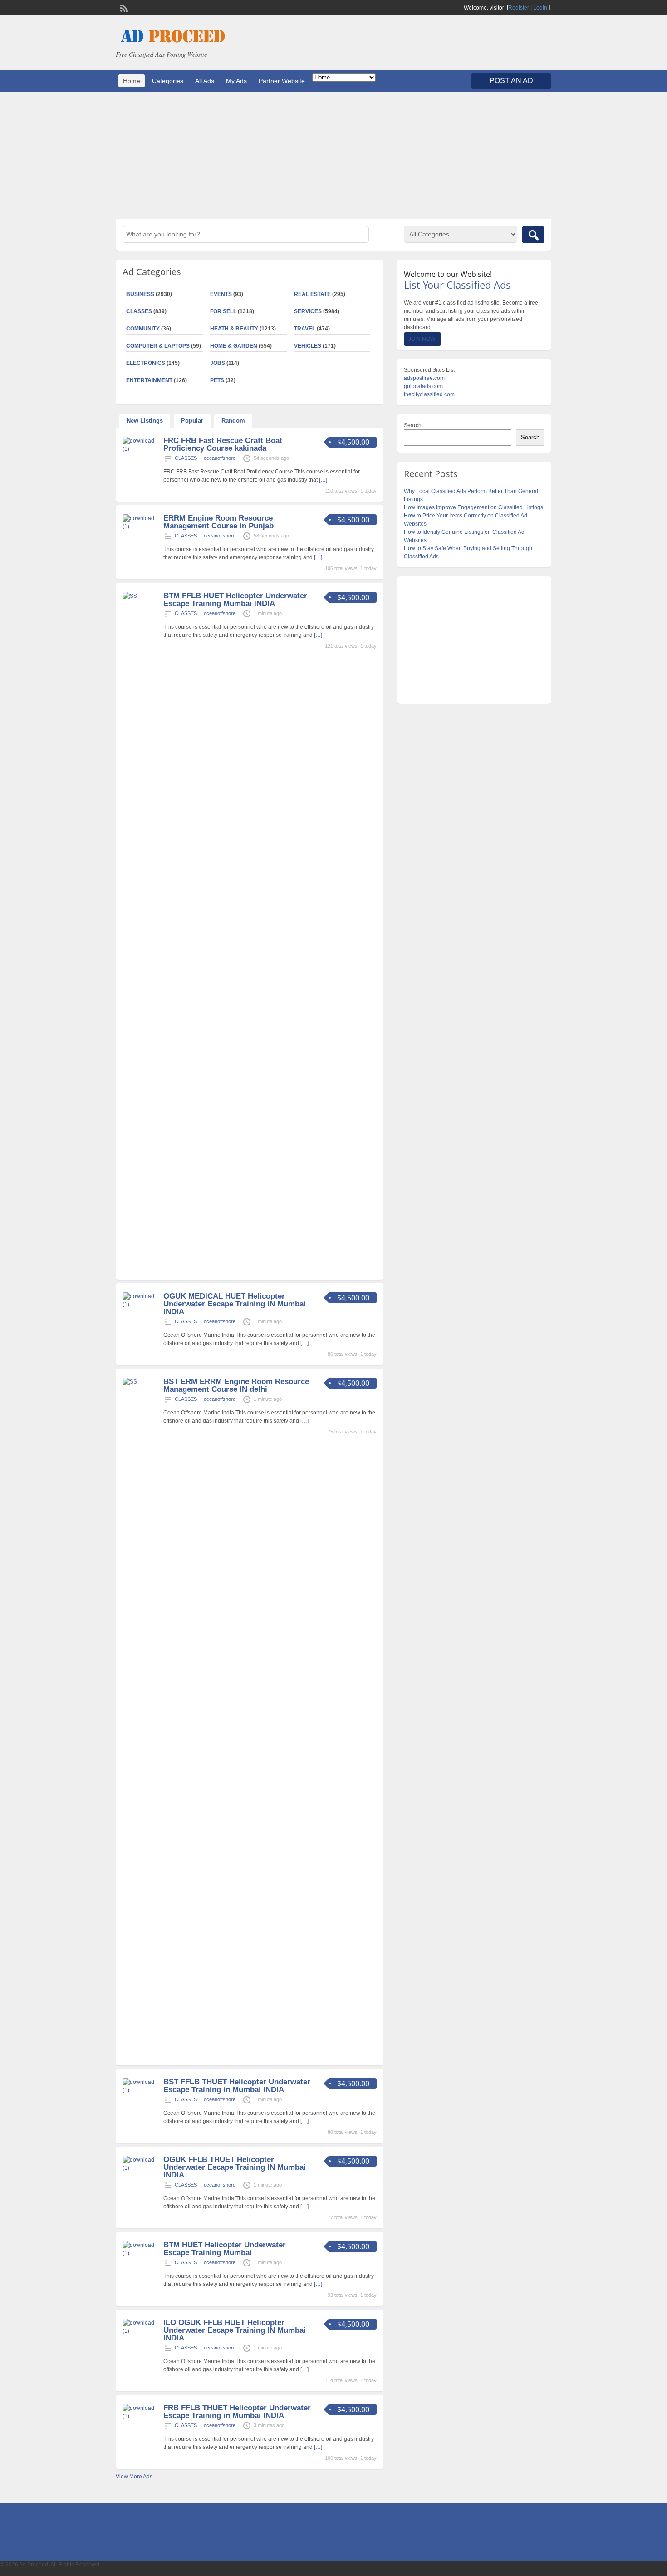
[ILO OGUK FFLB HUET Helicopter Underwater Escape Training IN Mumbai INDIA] (142, 2331)
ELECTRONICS (146, 363)
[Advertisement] (333, 155)
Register (519, 8)
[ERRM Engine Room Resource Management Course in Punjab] (142, 527)
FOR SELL (223, 311)
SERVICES (308, 311)
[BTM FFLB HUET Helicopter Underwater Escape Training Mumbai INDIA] (142, 596)
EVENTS (221, 294)
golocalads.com (423, 386)
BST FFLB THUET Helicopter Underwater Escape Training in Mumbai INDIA (237, 2086)
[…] (323, 480)
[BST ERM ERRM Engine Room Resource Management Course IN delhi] (142, 1382)
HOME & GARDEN (234, 346)
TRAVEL (305, 329)
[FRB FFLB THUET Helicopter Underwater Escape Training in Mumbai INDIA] (142, 2416)
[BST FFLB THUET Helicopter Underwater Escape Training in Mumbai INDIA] (142, 2090)
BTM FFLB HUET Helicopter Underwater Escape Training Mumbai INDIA (235, 600)
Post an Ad (511, 81)
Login (540, 8)
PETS (217, 380)
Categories (168, 81)
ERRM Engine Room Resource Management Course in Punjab (218, 522)
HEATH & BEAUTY (234, 329)
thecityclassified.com (429, 394)
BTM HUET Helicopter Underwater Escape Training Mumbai (225, 2249)
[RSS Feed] (123, 7)
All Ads (205, 81)
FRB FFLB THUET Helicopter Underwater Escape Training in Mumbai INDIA (237, 2412)
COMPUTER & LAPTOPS (158, 346)
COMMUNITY (143, 329)
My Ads (236, 81)
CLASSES (139, 311)
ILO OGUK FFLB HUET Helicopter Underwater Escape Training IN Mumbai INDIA (235, 2330)
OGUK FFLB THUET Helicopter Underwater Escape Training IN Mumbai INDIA (235, 2167)
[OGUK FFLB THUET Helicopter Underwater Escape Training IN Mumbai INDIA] (142, 2168)
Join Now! (422, 339)
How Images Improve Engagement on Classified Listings (473, 507)
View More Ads (134, 2477)
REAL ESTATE (312, 294)
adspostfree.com (424, 378)
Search (413, 425)
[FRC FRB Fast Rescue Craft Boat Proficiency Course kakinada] (142, 449)
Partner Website (282, 81)
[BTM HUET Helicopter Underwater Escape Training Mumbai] (142, 2253)
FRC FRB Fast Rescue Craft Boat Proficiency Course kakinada (223, 444)
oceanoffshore (220, 458)
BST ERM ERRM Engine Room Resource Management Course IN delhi (236, 1385)
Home (132, 81)
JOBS (218, 363)
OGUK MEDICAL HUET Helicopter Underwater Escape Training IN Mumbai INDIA (235, 1304)
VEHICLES (308, 346)
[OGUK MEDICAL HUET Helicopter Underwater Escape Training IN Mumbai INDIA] (142, 1305)
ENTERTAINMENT (149, 380)
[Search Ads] (533, 234)
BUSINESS (140, 294)
